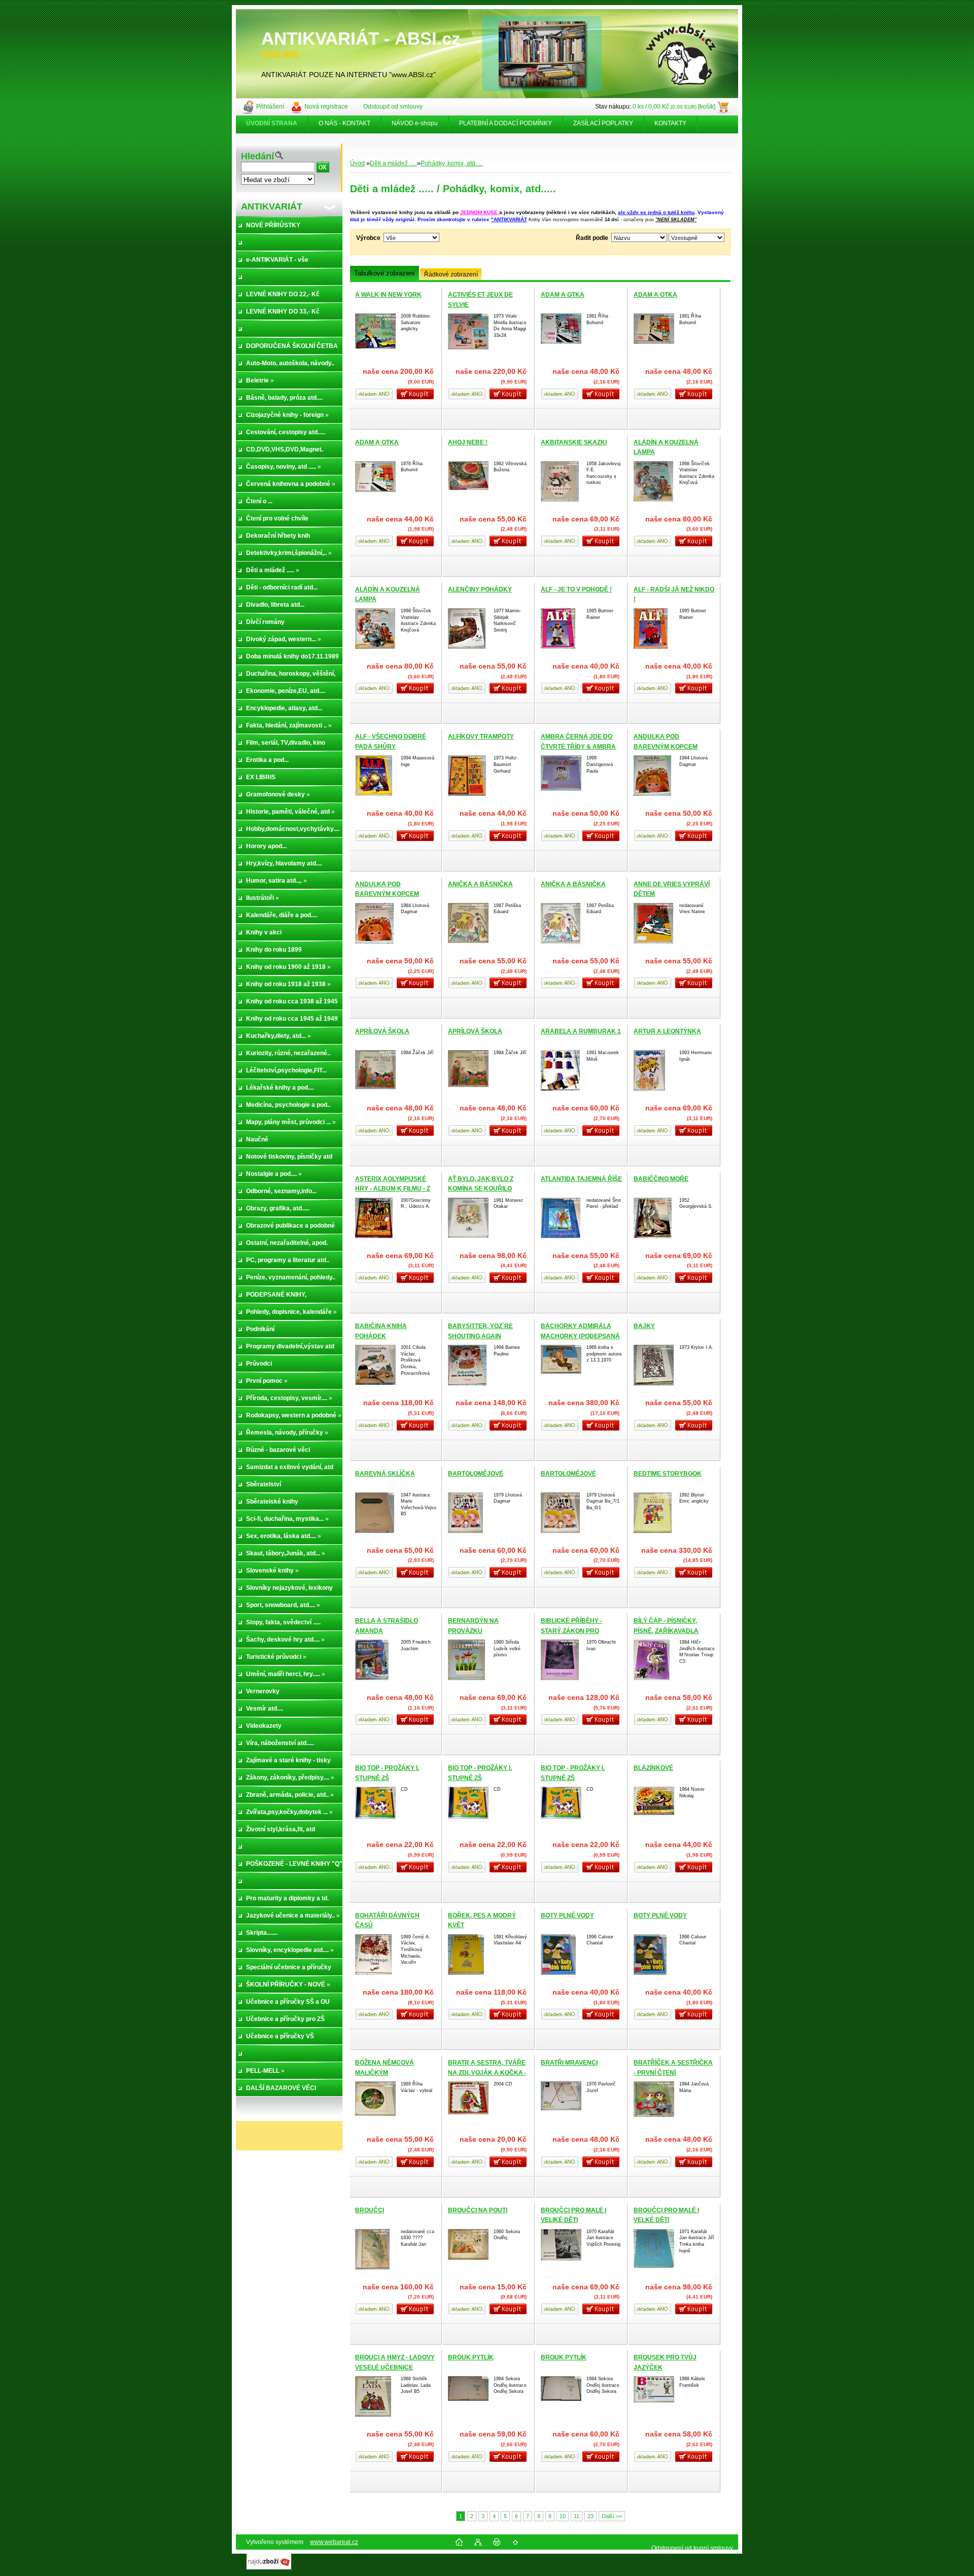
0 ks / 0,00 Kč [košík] (674, 107)
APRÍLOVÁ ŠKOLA (382, 1031)
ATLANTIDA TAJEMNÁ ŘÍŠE (581, 1179)
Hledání (257, 156)
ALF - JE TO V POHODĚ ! (576, 589)
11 (577, 2516)
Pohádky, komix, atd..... (452, 163)
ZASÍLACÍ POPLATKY (603, 123)
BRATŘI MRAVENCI (569, 2063)
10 (563, 2516)
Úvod (357, 163)
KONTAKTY (670, 123)
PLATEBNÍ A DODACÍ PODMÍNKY (506, 123)
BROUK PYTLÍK (471, 2357)
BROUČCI (370, 2210)
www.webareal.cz (334, 2542)
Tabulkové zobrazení (385, 273)
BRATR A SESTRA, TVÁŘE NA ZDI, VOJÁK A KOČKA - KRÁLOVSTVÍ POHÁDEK (487, 2073)
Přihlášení (270, 107)
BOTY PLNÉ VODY (567, 1916)
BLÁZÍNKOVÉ (653, 1768)
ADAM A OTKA (563, 295)
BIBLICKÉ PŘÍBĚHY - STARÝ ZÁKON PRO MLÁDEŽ (571, 1631)
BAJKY (644, 1326)
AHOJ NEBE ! (468, 442)
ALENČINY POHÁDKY (480, 589)
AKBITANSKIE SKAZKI (574, 442)
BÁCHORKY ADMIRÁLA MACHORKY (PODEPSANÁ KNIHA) (580, 1336)
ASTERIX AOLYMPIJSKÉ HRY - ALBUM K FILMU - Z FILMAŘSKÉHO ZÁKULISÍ (393, 1189)
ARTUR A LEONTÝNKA (667, 1031)
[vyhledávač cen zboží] (269, 2567)
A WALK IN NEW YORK (388, 295)
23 (590, 2516)
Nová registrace (326, 107)
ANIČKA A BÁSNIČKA (480, 884)
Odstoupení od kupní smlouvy (692, 2548)
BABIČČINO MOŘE (661, 1179)
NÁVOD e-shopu (415, 123)
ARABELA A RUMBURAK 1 (581, 1031)
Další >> (612, 2516)
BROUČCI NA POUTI (478, 2210)
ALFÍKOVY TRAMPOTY (481, 737)
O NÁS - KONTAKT (344, 123)
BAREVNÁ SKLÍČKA (385, 1474)
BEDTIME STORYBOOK (668, 1474)
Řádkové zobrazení (451, 274)
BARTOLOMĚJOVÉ (476, 1474)
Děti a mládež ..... (393, 163)
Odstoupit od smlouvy (393, 107)
